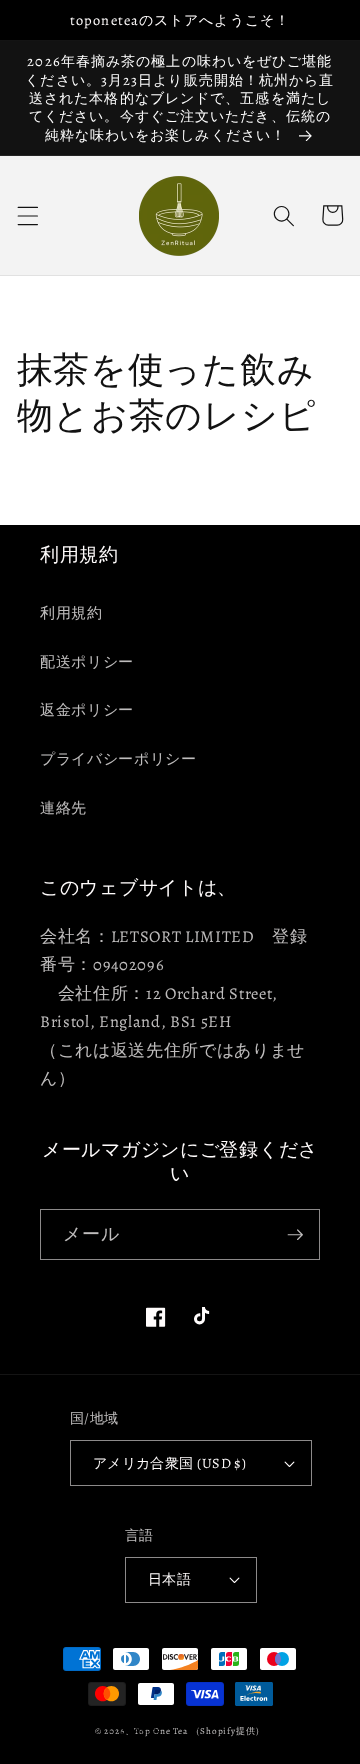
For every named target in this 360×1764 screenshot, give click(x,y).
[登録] (295, 1235)
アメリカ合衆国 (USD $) (170, 1463)
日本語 (169, 1579)
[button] (27, 215)
